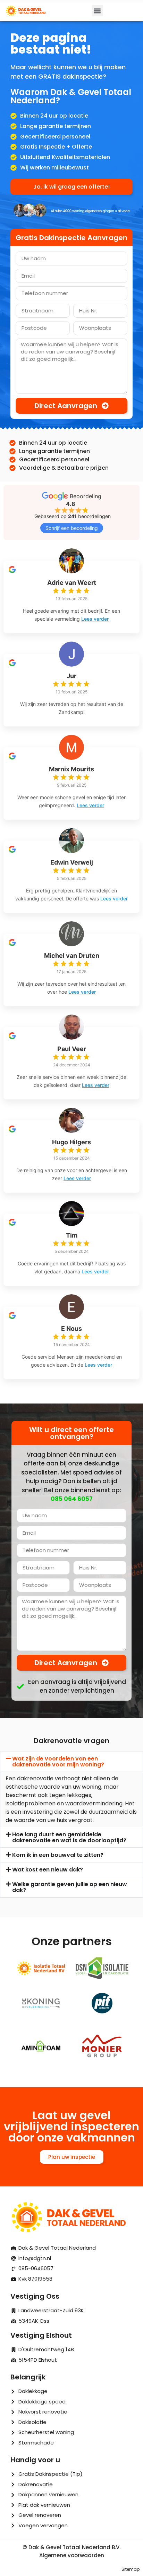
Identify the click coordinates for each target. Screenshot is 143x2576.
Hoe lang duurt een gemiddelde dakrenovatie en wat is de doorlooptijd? (69, 1837)
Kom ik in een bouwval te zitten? (58, 1855)
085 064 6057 (72, 1499)
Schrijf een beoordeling (72, 528)
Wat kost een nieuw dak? (48, 1870)
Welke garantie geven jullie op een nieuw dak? (70, 1887)
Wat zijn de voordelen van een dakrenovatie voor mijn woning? (58, 1762)
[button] (97, 11)
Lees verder (95, 619)
